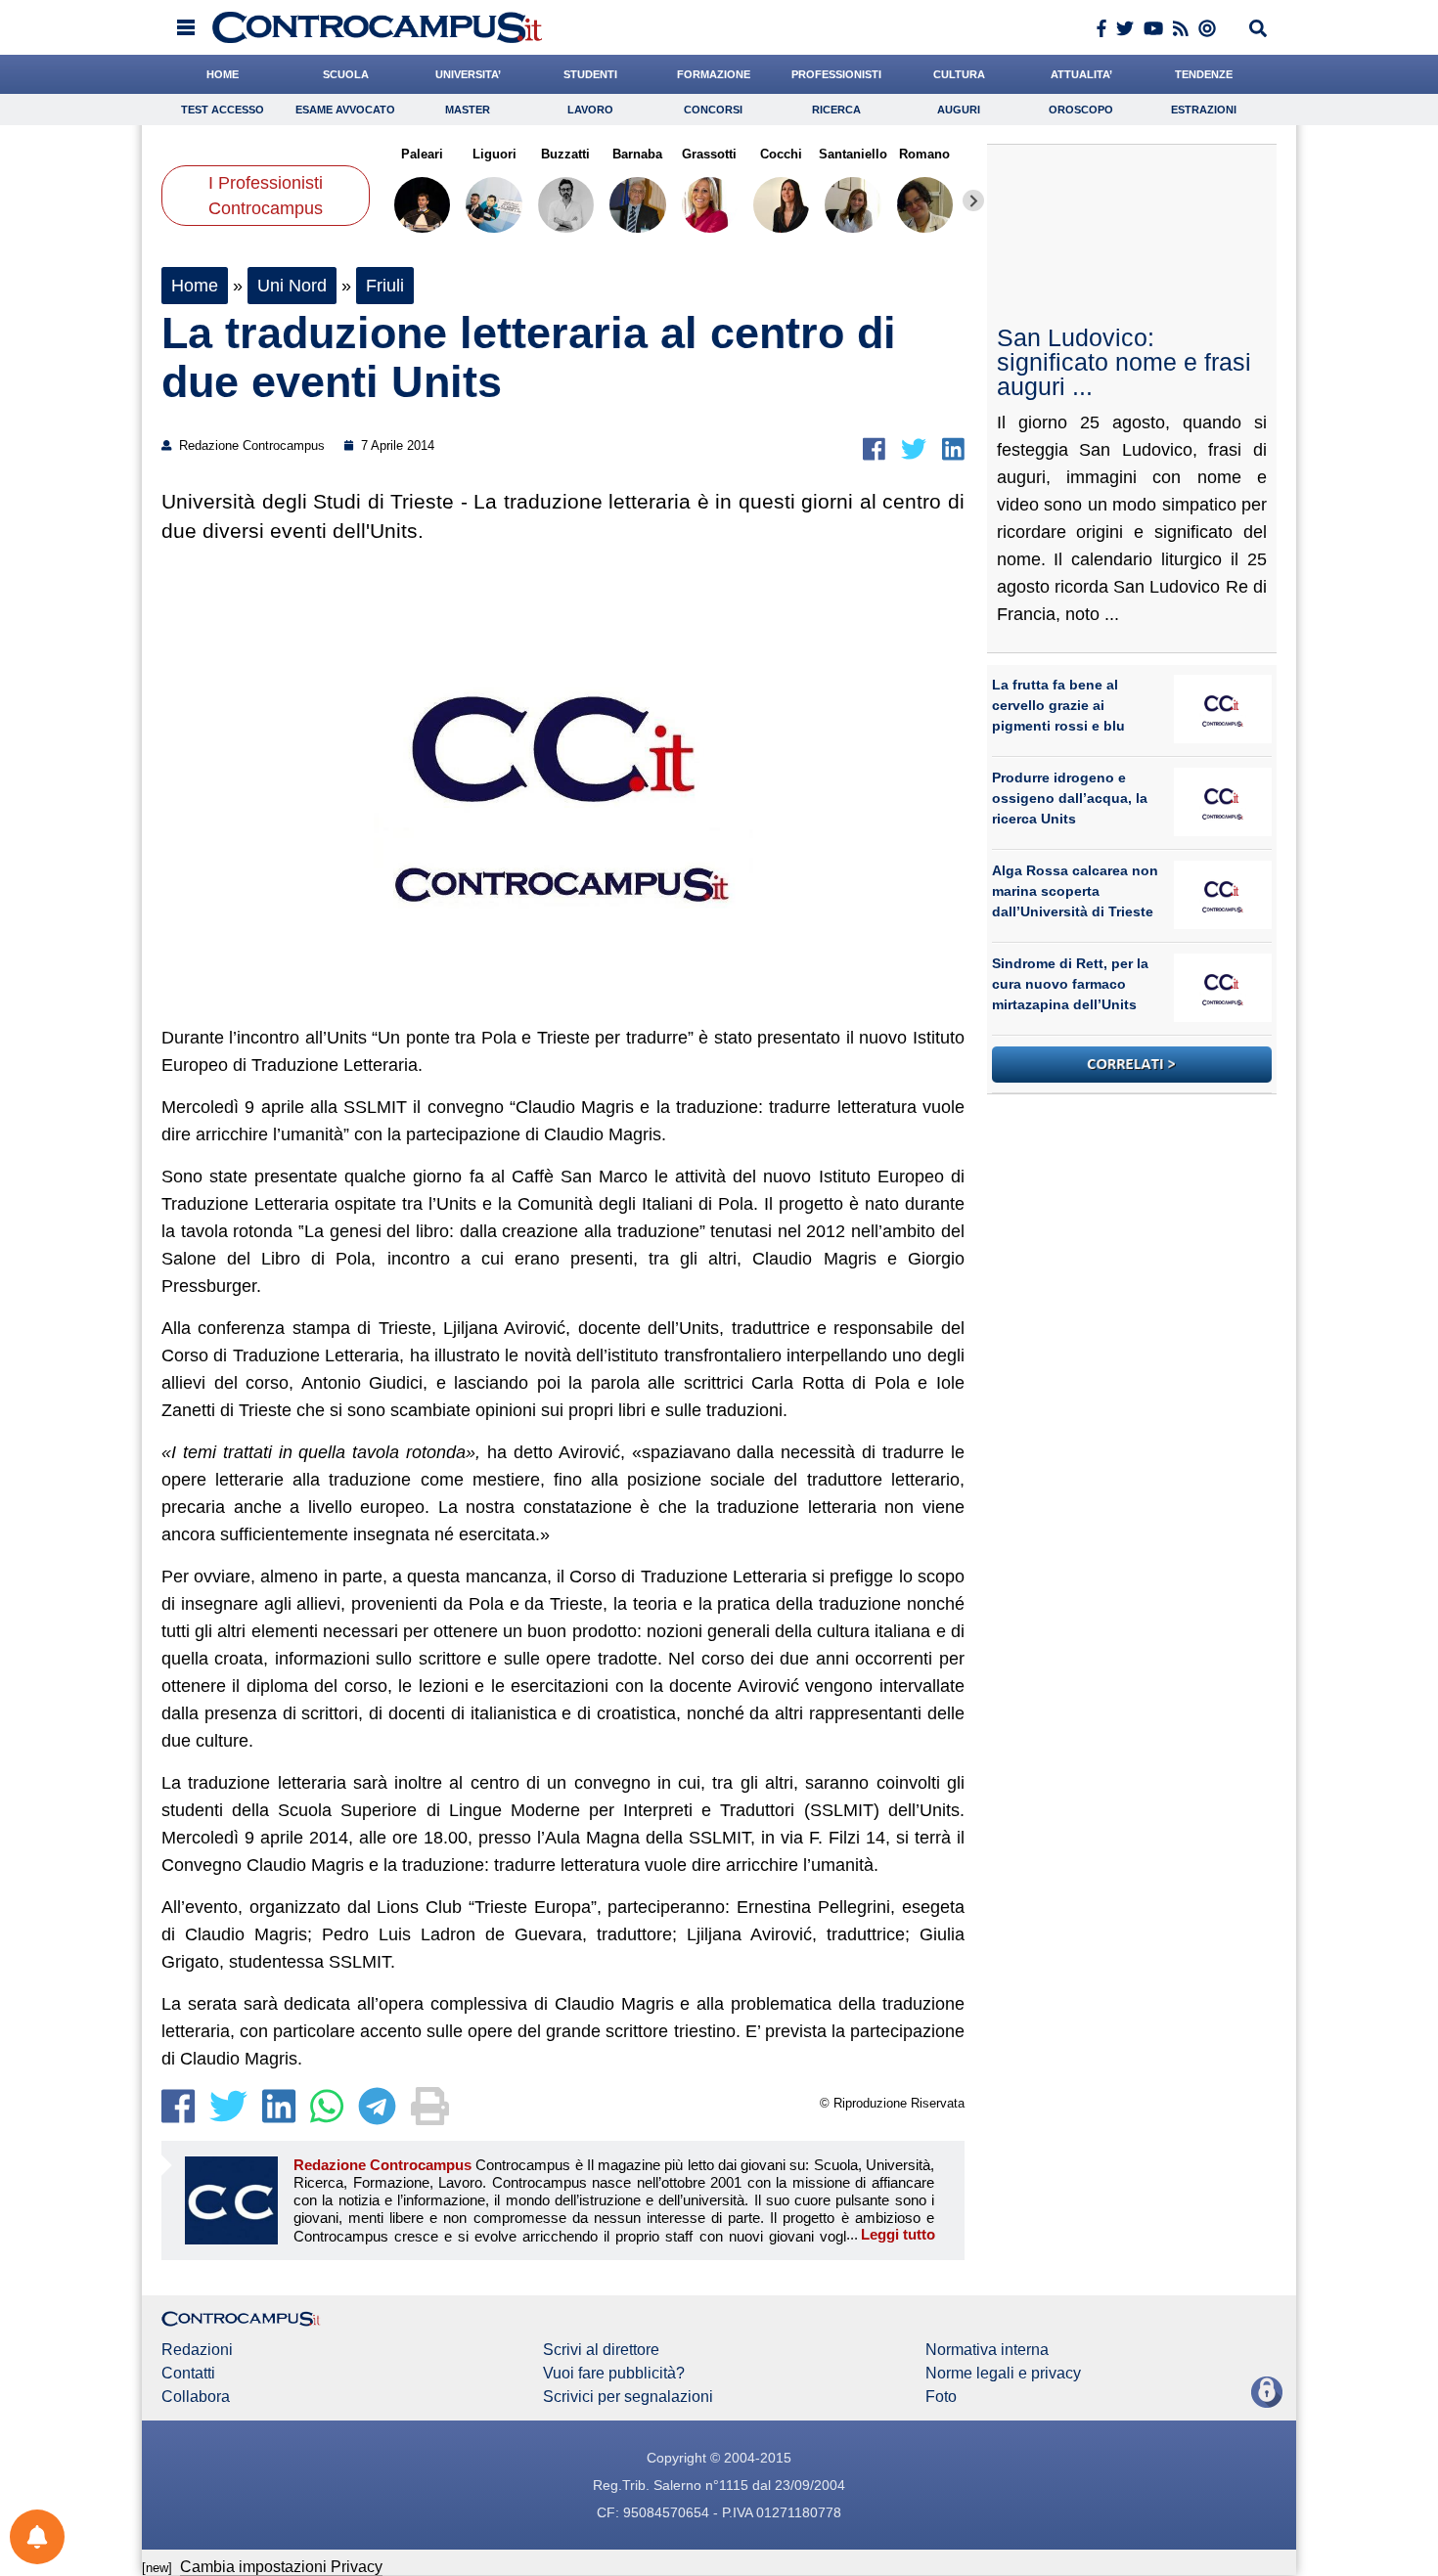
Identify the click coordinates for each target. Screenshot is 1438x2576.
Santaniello (853, 154)
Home (195, 286)
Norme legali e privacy (1003, 2374)
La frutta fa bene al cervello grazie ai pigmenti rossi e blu (1058, 705)
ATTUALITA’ (1081, 74)
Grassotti (709, 154)
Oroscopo (1081, 110)
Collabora (196, 2397)
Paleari (422, 154)
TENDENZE (1204, 74)
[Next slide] (973, 200)
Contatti (188, 2374)
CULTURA (959, 74)
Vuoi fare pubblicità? (614, 2374)
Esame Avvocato (345, 110)
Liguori (494, 154)
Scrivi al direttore (601, 2350)
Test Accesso (223, 110)
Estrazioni (1204, 110)
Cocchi (781, 154)
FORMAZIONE (714, 74)
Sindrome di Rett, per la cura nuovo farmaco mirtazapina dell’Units (1070, 984)
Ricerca (836, 110)
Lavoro (590, 110)
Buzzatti (565, 154)
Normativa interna (987, 2350)
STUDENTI (590, 74)
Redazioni (197, 2350)
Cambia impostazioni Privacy (281, 2567)
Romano (924, 154)
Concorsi (713, 110)
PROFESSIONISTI (836, 74)
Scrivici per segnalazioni (628, 2397)
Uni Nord (292, 286)
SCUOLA (346, 74)
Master (468, 110)
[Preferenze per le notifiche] (37, 2537)
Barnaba (637, 154)
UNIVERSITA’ (468, 74)
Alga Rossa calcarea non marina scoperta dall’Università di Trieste (1075, 891)
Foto (941, 2397)
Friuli (385, 286)
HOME (223, 74)
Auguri (959, 110)
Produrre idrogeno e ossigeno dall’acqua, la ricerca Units (1070, 798)
